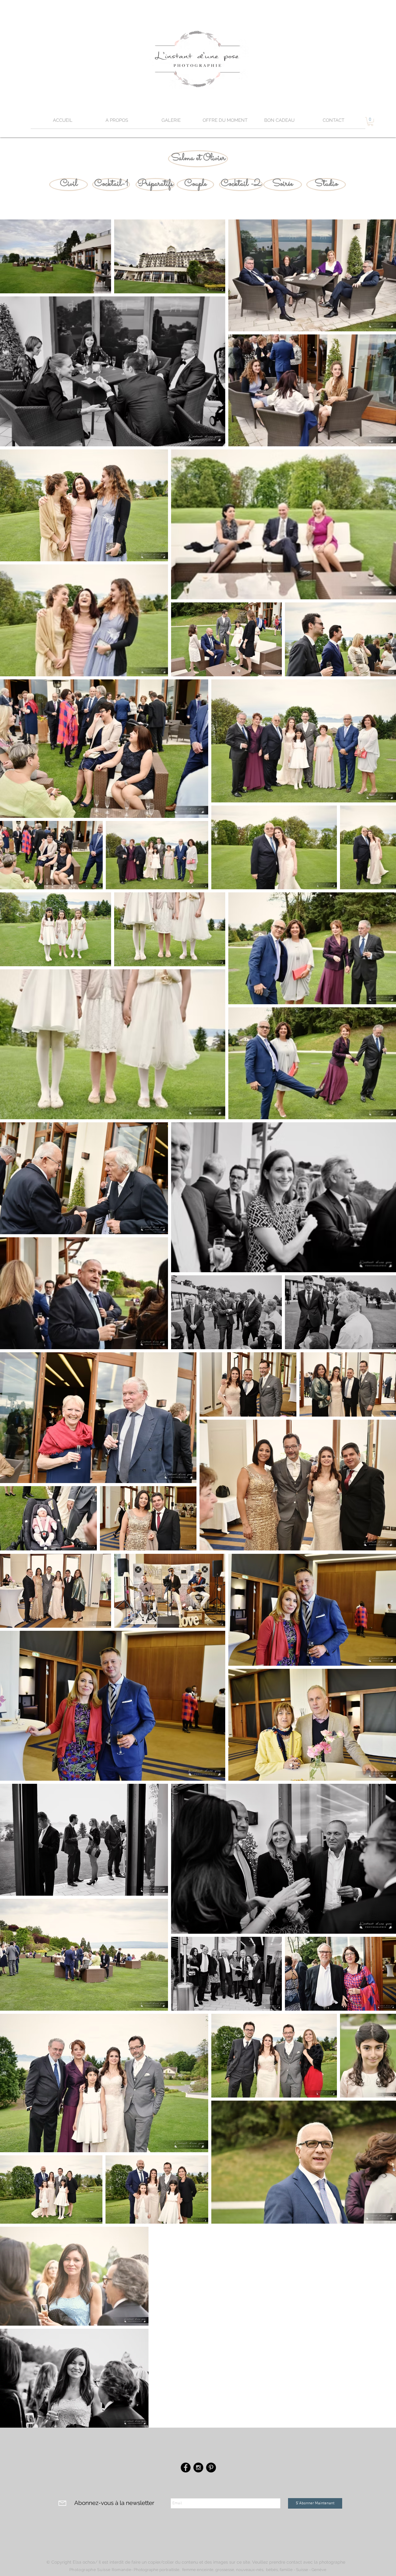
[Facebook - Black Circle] (186, 2468)
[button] (171, 122)
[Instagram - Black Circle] (198, 2468)
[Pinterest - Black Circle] (211, 2468)
